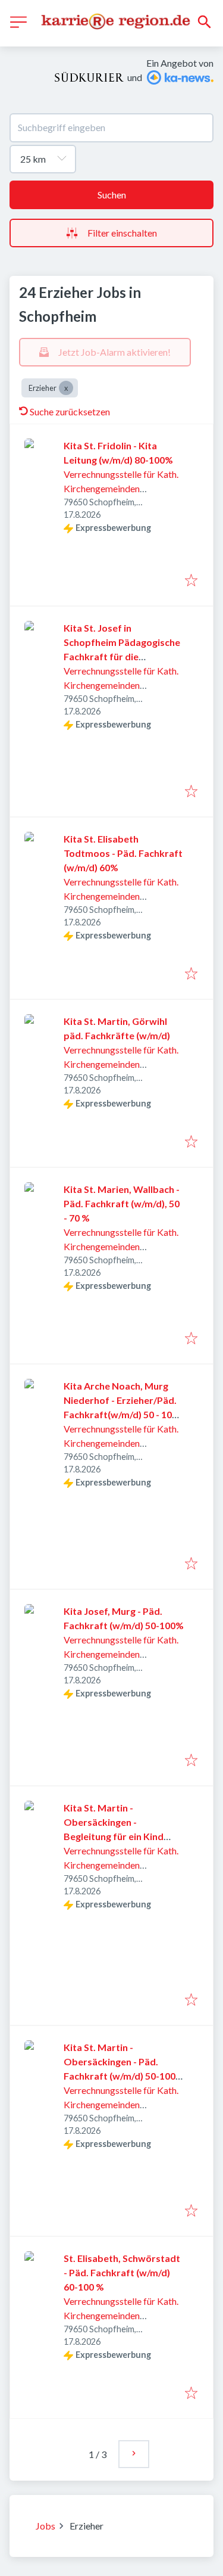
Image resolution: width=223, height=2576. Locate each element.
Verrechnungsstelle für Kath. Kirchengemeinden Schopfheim (121, 488)
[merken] (191, 581)
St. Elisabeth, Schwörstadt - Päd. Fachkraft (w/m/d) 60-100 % (122, 2272)
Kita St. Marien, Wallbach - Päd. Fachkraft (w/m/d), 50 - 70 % (122, 1203)
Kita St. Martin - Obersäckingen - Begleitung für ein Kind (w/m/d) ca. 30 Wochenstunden (114, 1836)
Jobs (45, 2526)
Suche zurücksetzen (70, 411)
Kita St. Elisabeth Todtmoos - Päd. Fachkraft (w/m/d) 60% (123, 853)
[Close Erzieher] (66, 388)
